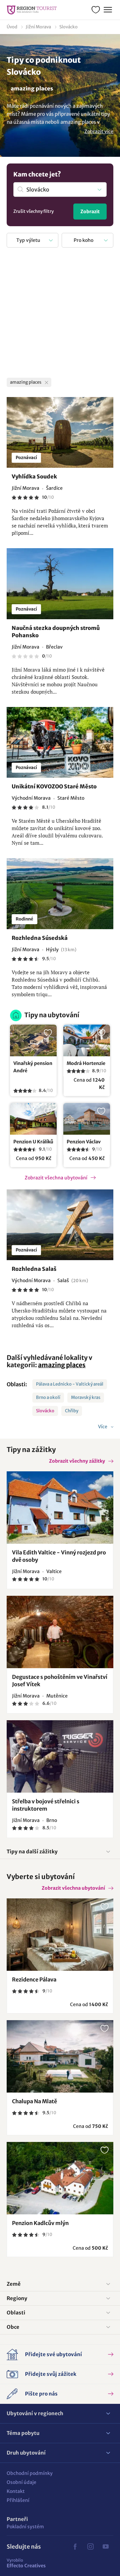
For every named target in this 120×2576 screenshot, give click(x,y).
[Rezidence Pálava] (60, 1935)
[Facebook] (75, 2547)
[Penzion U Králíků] (33, 1119)
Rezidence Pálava (34, 1979)
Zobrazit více (99, 131)
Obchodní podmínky (30, 2473)
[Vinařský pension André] (33, 1040)
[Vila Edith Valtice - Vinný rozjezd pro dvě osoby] (60, 1508)
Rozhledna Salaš (34, 1269)
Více (103, 1427)
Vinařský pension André (33, 1067)
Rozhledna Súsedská (40, 938)
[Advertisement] (60, 314)
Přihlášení (18, 2500)
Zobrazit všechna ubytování (56, 1178)
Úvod (12, 27)
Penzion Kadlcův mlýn (40, 2223)
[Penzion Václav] (87, 1119)
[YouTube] (106, 2547)
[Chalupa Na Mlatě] (60, 2056)
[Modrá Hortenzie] (87, 1040)
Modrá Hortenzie (86, 1063)
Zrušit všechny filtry (33, 211)
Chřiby (72, 1411)
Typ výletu (28, 240)
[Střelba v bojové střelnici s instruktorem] (60, 1756)
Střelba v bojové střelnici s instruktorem (46, 1805)
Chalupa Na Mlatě (34, 2101)
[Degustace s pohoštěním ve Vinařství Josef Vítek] (60, 1632)
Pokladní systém (25, 2527)
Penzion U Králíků (33, 1142)
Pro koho (83, 240)
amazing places (62, 1365)
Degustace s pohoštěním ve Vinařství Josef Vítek (60, 1681)
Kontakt (16, 2491)
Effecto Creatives (26, 2563)
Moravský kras (86, 1397)
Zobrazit (90, 212)
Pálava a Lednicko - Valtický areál (70, 1384)
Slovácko (68, 27)
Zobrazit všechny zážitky (77, 1461)
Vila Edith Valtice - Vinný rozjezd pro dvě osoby (59, 1556)
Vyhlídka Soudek (34, 476)
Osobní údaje (21, 2482)
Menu (108, 10)
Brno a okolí (48, 1397)
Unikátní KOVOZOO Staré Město (54, 786)
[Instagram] (90, 2547)
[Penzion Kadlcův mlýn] (60, 2178)
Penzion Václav (84, 1142)
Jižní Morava (38, 27)
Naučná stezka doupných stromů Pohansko (56, 632)
